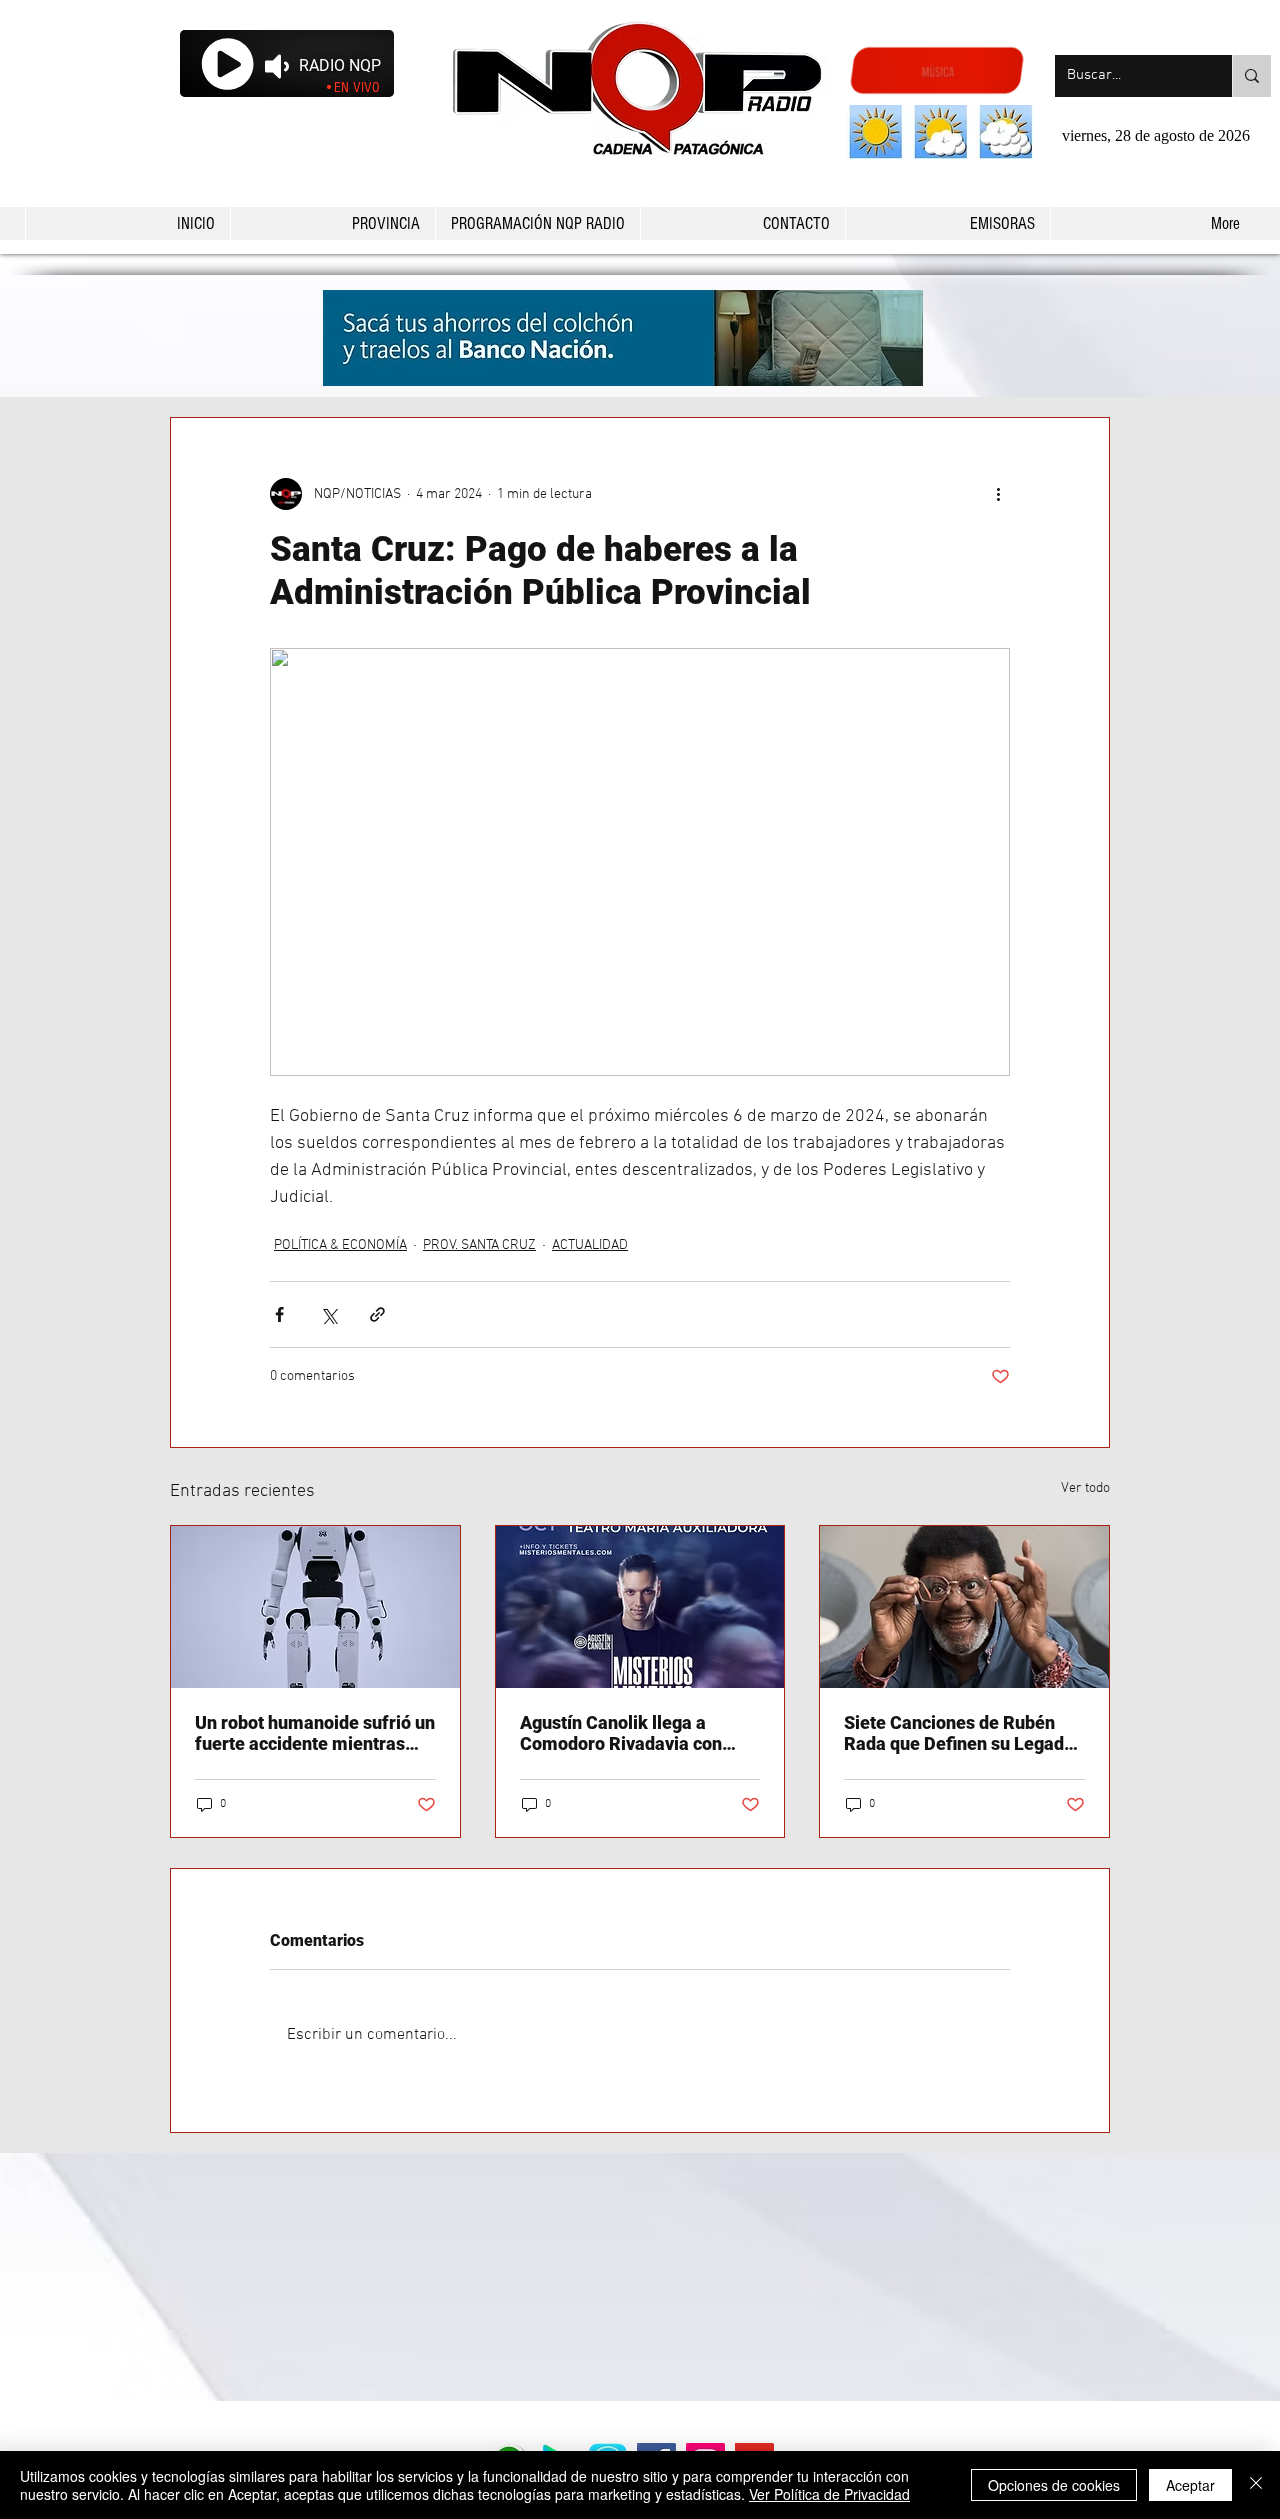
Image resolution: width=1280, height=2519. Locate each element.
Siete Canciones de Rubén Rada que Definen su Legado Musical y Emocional (959, 1733)
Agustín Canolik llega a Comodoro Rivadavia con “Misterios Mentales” (621, 1733)
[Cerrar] (1256, 2485)
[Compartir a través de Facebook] (279, 1314)
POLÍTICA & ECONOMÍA (340, 1245)
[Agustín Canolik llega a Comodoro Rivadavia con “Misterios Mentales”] (640, 1607)
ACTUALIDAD (590, 1245)
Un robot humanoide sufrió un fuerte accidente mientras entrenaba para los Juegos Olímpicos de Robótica (315, 1733)
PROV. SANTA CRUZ (479, 1245)
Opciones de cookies (1054, 2485)
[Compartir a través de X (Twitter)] (328, 1314)
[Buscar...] (1251, 76)
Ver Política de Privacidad (829, 2494)
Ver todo (1085, 1488)
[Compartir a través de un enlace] (377, 1314)
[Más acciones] (998, 494)
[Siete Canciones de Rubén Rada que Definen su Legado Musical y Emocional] (964, 1607)
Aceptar (1190, 2485)
